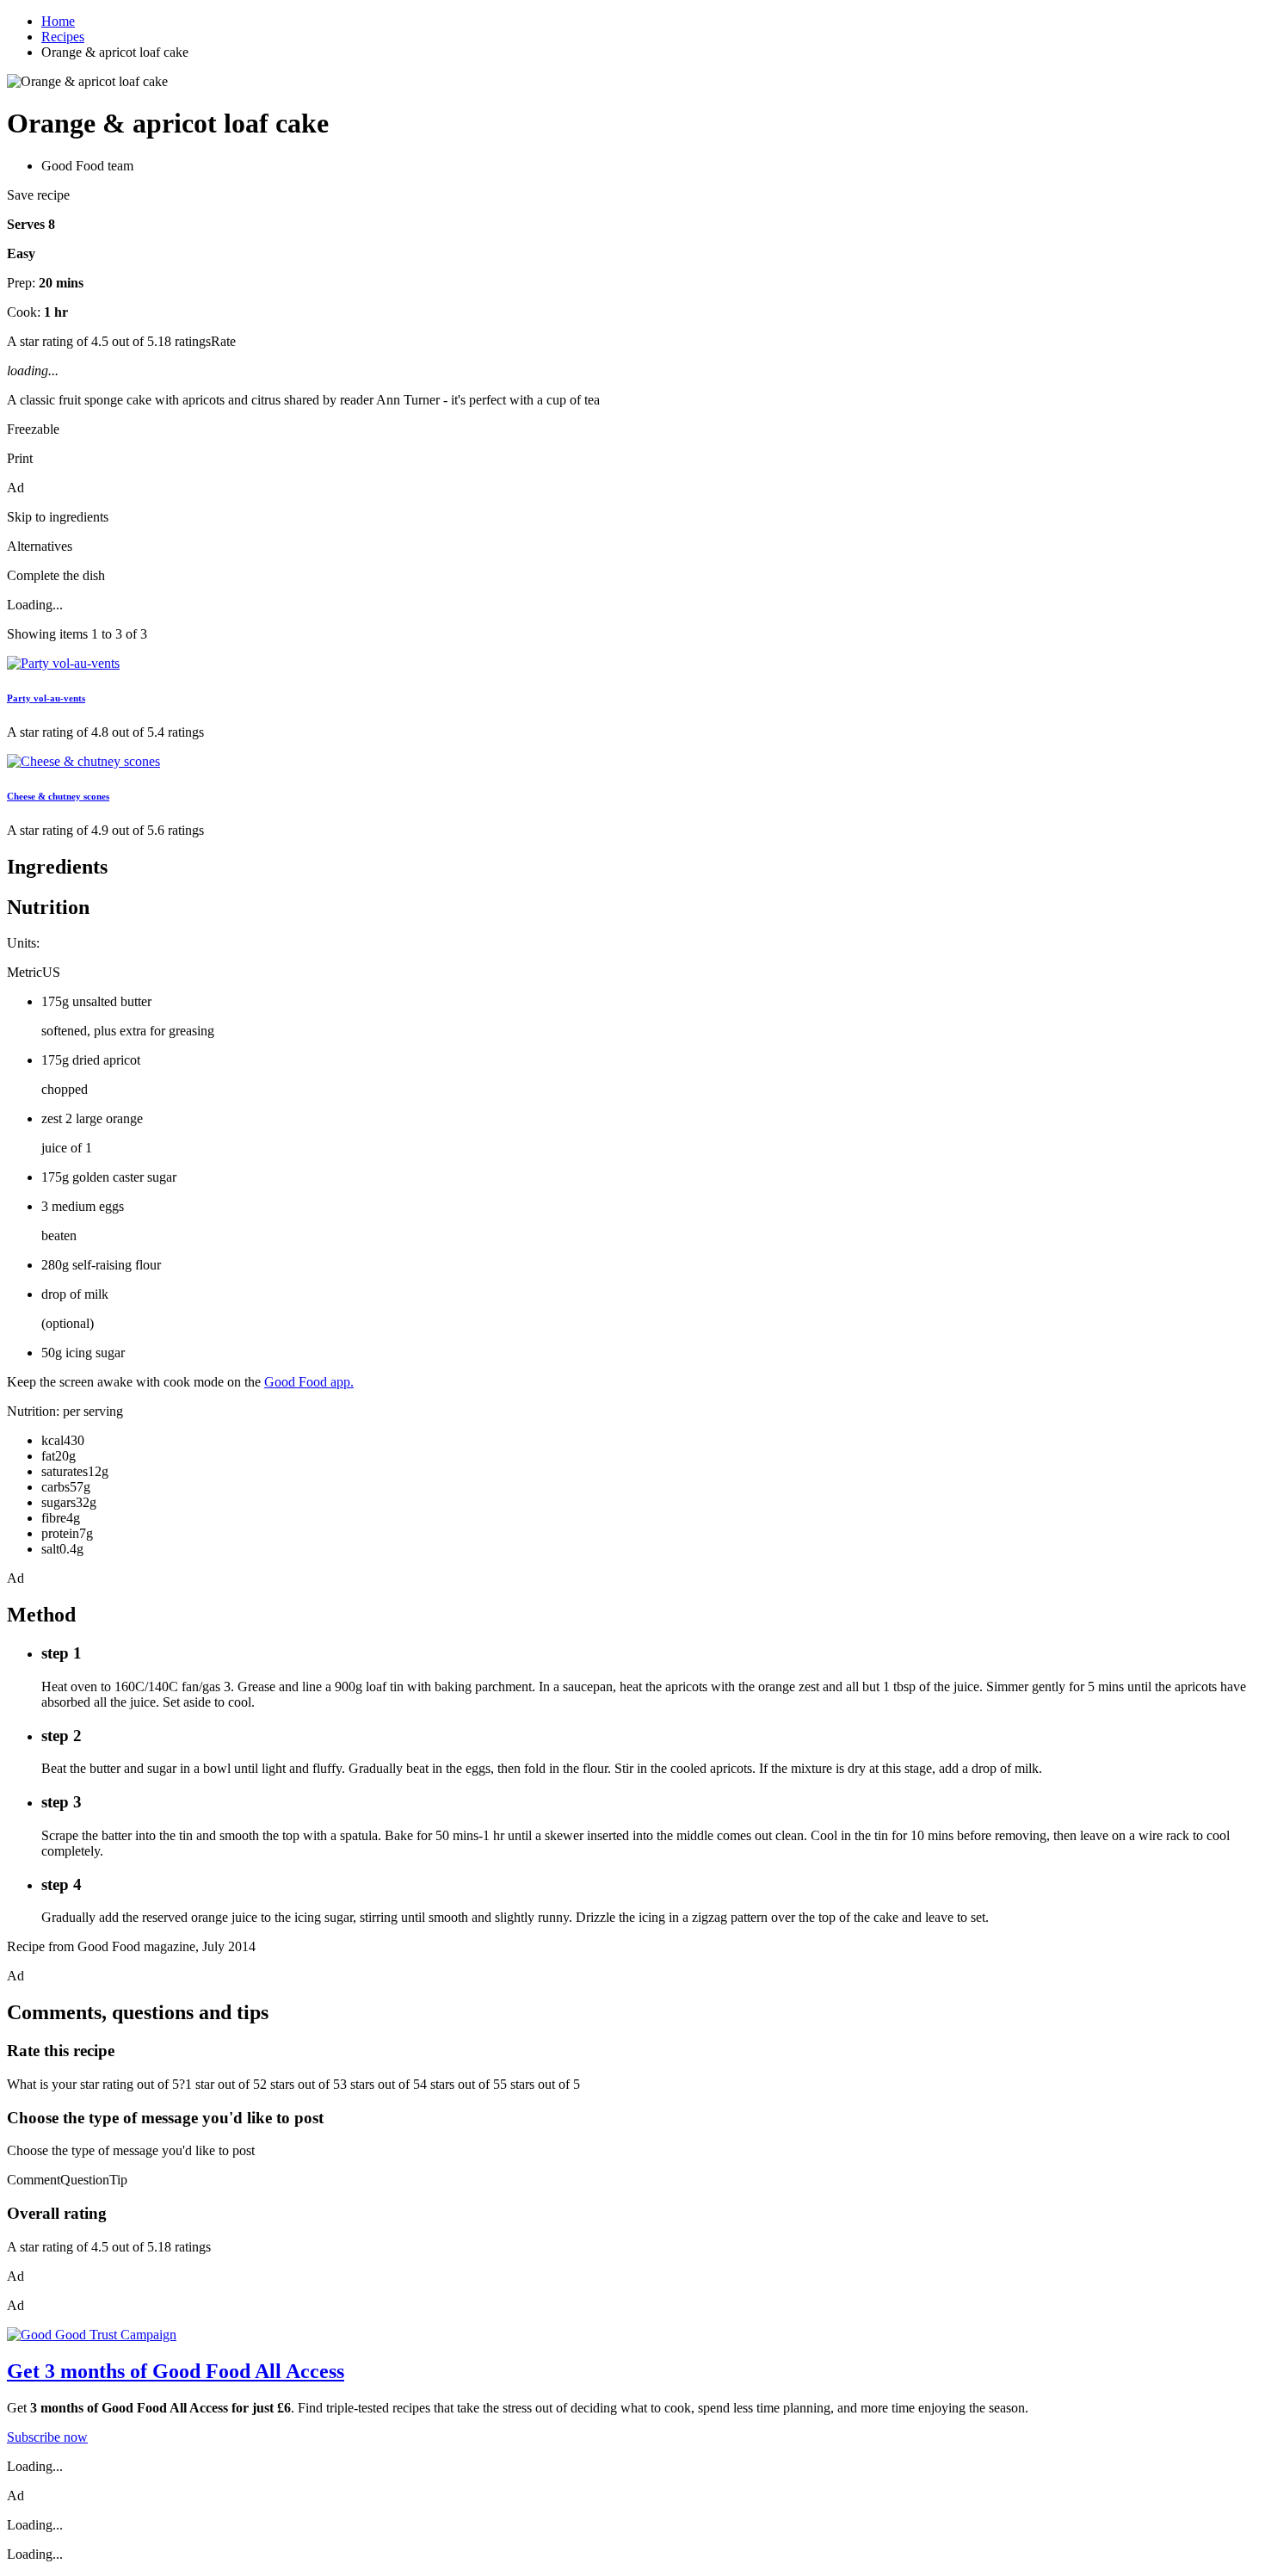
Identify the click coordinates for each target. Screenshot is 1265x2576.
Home (58, 21)
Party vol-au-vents (46, 698)
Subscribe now (47, 2437)
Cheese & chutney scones (58, 796)
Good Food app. (309, 1382)
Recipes (63, 37)
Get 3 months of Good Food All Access (176, 2371)
